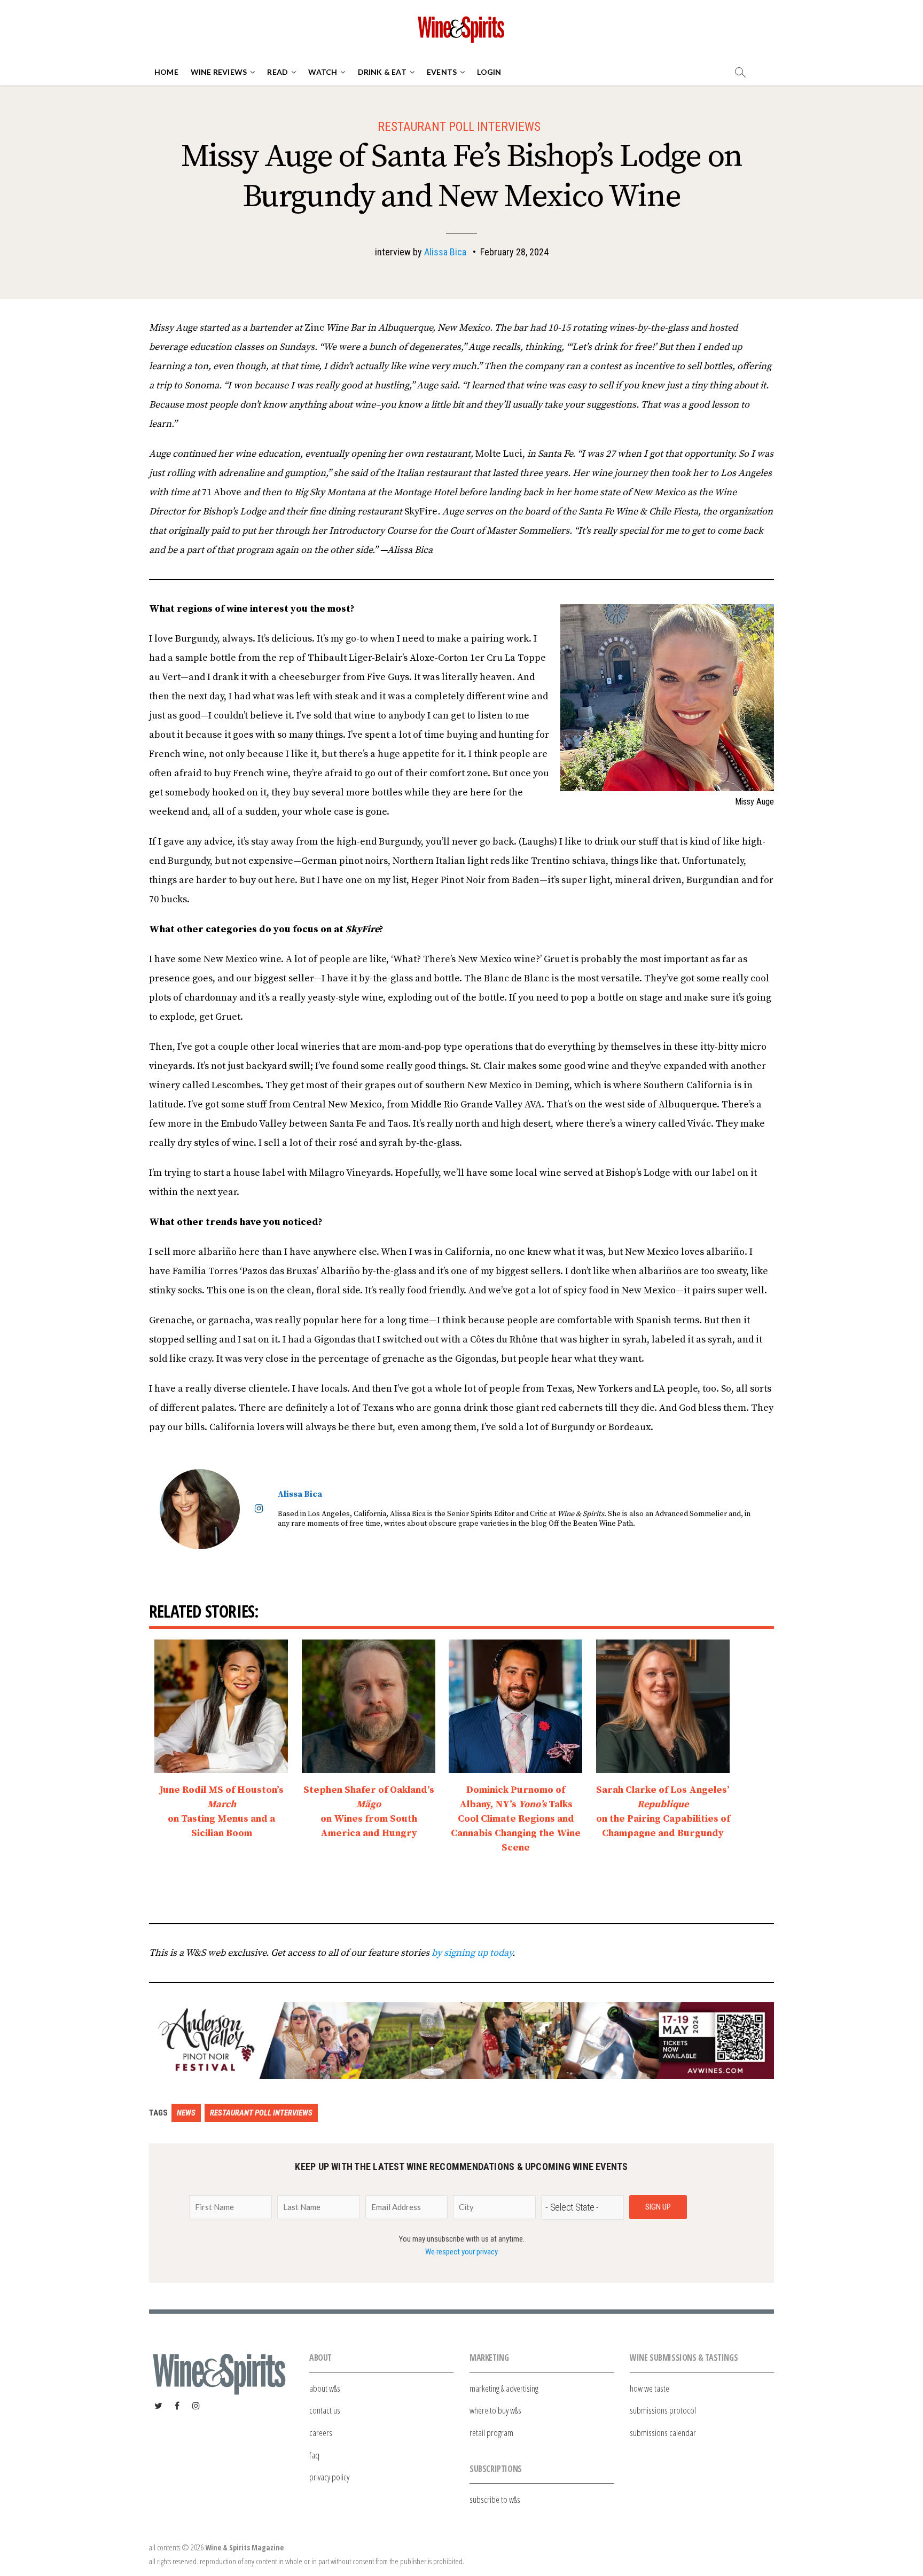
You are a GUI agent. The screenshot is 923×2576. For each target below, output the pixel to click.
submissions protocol (663, 2410)
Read (277, 72)
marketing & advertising (504, 2388)
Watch (323, 72)
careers (321, 2433)
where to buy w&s (495, 2410)
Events (442, 72)
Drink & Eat (382, 72)
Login (489, 72)
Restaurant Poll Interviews (459, 127)
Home (166, 72)
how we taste (650, 2388)
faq (314, 2455)
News (186, 2113)
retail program (491, 2433)
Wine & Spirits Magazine (244, 2547)
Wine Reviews (219, 72)
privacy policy (329, 2477)
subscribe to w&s (495, 2499)
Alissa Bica (445, 252)
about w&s (325, 2388)
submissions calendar (663, 2433)
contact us (325, 2410)
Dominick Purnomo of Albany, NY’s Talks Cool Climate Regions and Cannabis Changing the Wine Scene (516, 1819)
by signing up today (472, 1953)
